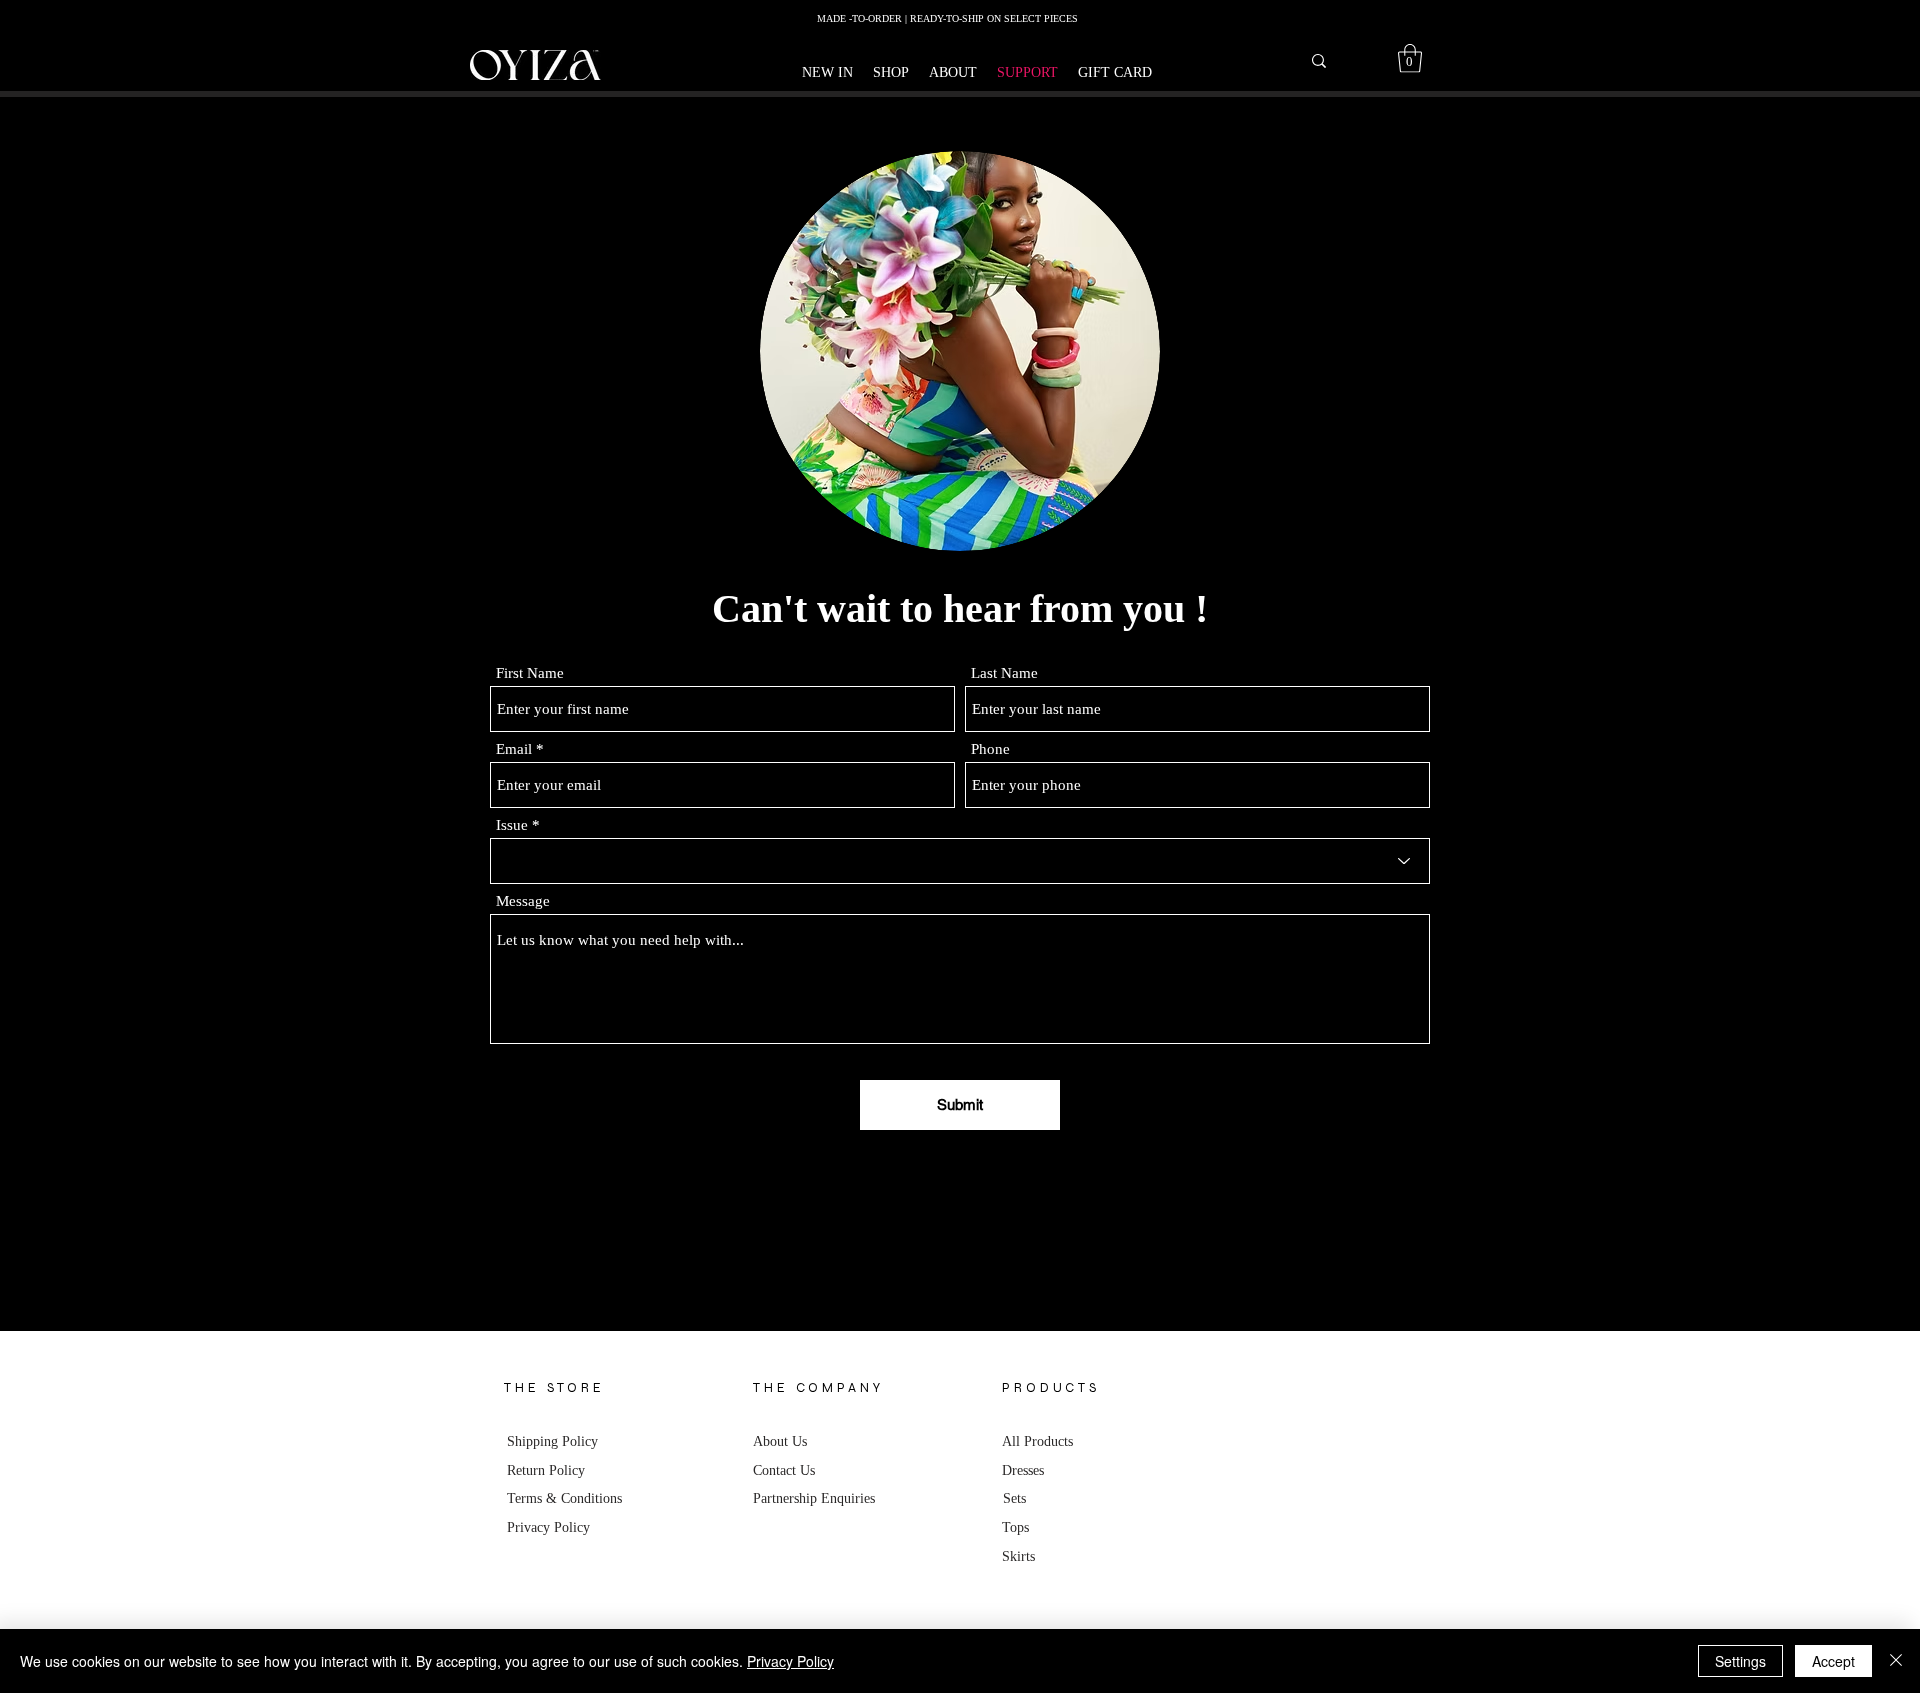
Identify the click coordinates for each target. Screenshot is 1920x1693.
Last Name (1004, 673)
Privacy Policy (790, 1661)
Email (514, 749)
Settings (1740, 1661)
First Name (530, 673)
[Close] (1896, 1661)
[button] (891, 72)
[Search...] (1319, 61)
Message (523, 901)
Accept (1833, 1661)
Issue (512, 825)
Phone (990, 749)
